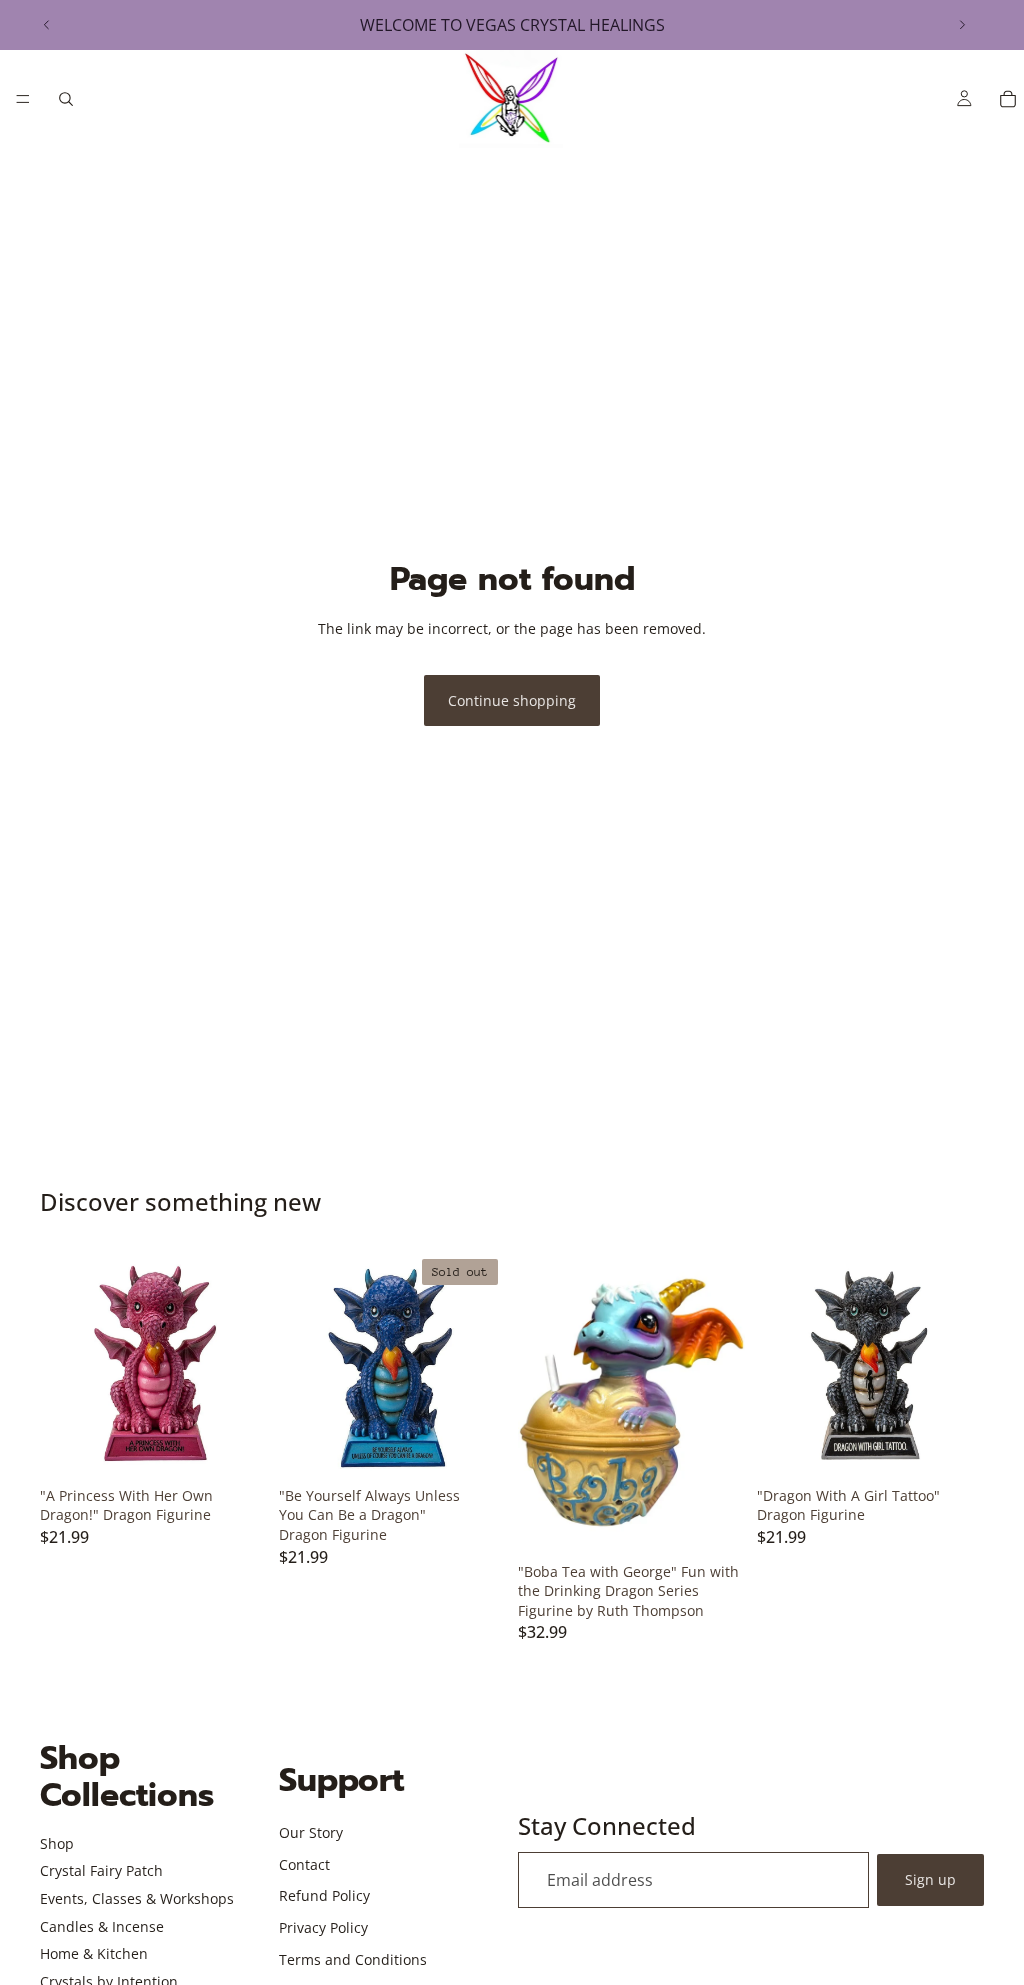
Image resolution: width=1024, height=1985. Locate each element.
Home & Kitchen (94, 1953)
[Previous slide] (47, 25)
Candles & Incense (102, 1926)
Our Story (311, 1832)
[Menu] (23, 99)
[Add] (236, 1447)
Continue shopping (512, 700)
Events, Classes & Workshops (137, 1898)
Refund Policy (324, 1895)
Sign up (930, 1879)
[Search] (66, 99)
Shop (57, 1843)
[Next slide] (962, 25)
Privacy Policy (323, 1927)
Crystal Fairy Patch (101, 1870)
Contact (304, 1864)
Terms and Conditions (353, 1959)
